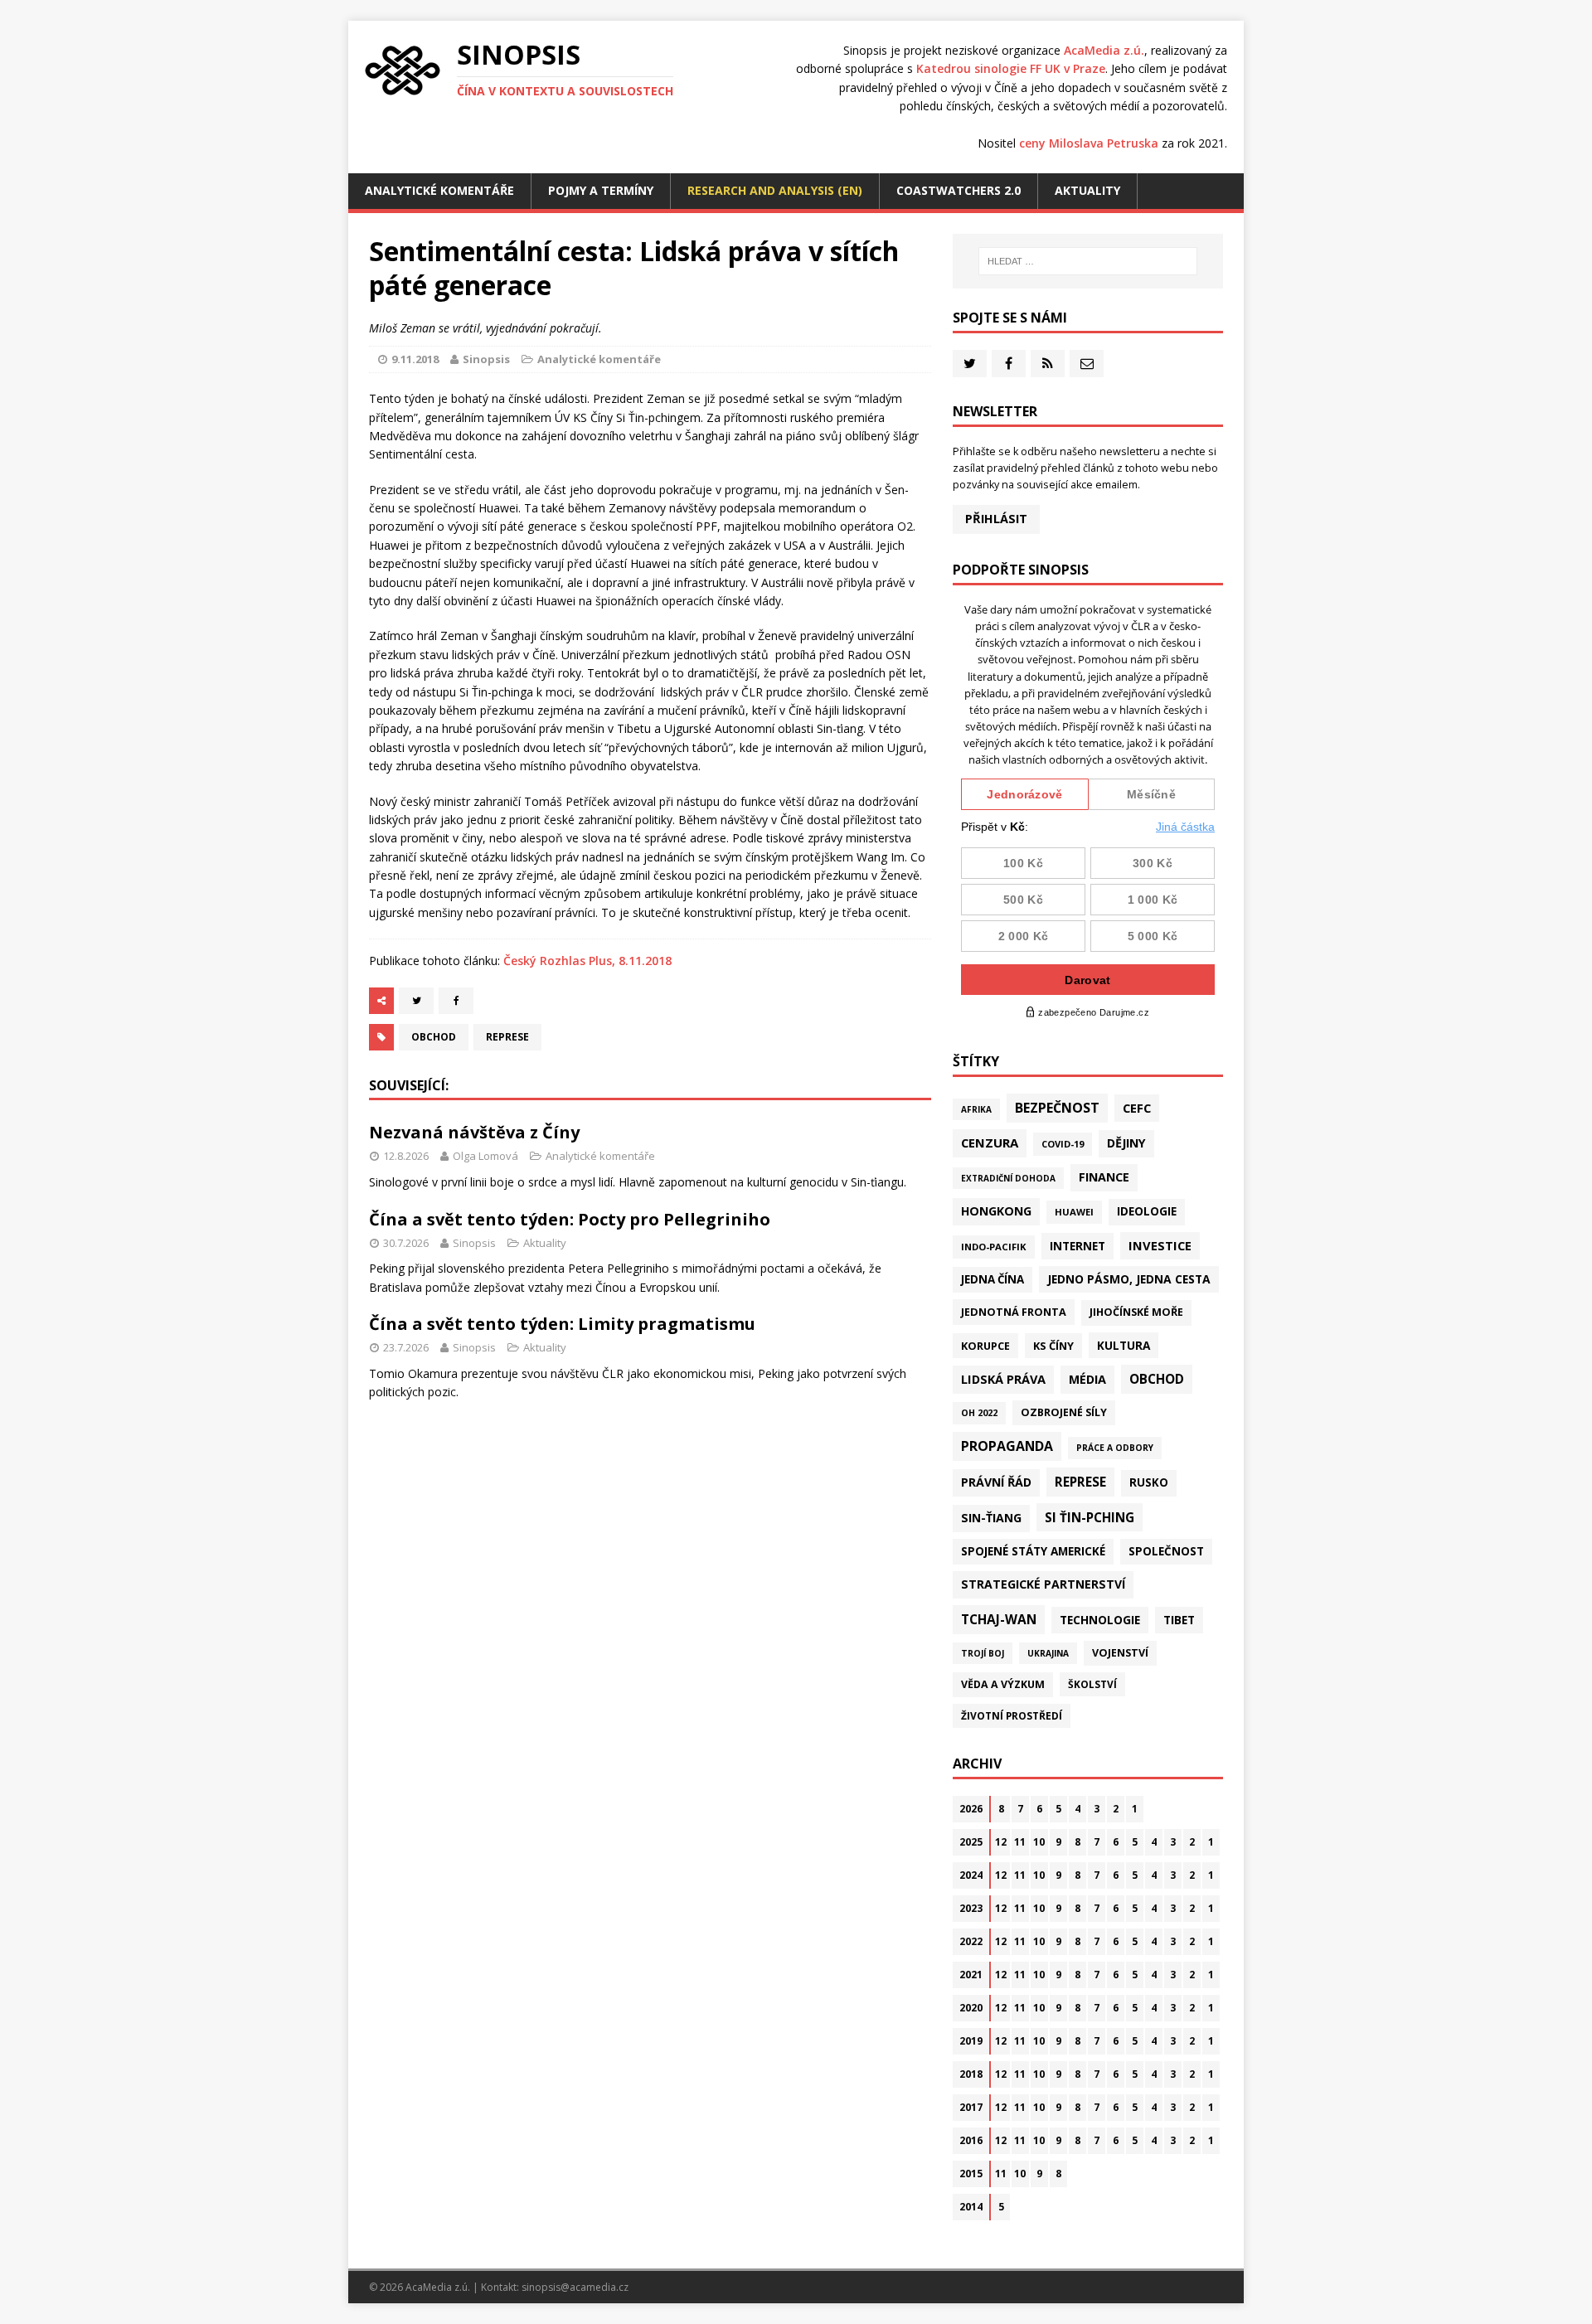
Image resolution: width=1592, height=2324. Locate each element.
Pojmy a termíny (601, 190)
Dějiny (1126, 1143)
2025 (971, 1842)
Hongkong (996, 1211)
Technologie (1100, 1620)
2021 (971, 1975)
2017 (971, 2107)
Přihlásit (996, 519)
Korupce (985, 1346)
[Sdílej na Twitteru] (416, 1001)
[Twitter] (970, 364)
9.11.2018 (415, 359)
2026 (971, 1809)
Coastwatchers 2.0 (959, 190)
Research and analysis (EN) (775, 190)
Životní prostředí (1012, 1716)
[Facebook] (1009, 364)
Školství (1092, 1684)
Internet (1078, 1246)
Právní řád (996, 1482)
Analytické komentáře (439, 190)
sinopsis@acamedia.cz (575, 2287)
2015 (971, 2174)
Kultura (1124, 1345)
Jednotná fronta (1014, 1312)
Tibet (1179, 1620)
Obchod (434, 1037)
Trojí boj (983, 1653)
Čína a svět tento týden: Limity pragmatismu (562, 1324)
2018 (971, 2074)
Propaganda (1007, 1446)
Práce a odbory (1115, 1448)
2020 (971, 2008)
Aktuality (1087, 190)
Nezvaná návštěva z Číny (474, 1132)
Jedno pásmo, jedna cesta (1129, 1279)
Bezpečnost (1057, 1108)
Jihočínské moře (1136, 1312)
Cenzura (990, 1143)
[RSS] (1048, 364)
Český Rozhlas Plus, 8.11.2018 (587, 961)
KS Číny (1053, 1346)
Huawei (1074, 1212)
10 (1039, 1842)
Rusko (1149, 1482)
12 (1001, 1842)
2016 (971, 2140)
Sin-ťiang (991, 1518)
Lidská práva (1003, 1379)
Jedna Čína (993, 1279)
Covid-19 (1063, 1144)
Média (1087, 1379)
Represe (507, 1037)
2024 (971, 1875)
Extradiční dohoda (1008, 1178)
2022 (971, 1941)
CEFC (1137, 1108)
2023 (971, 1908)
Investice (1160, 1245)
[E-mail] (1087, 364)
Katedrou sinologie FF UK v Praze (1011, 68)
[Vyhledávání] (1088, 261)
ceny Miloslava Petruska (1089, 143)
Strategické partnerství (1043, 1584)
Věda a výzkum (1003, 1684)
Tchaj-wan (999, 1619)
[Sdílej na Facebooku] (456, 1001)
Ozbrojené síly (1064, 1412)
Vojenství (1120, 1653)
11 (1020, 1842)
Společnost (1166, 1551)
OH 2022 (979, 1413)
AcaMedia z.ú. (1104, 50)
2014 (971, 2207)
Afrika (976, 1109)
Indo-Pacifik (994, 1247)
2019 (971, 2041)
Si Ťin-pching (1090, 1517)
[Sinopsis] (403, 70)
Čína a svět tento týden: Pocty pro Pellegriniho (570, 1219)
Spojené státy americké (1033, 1551)
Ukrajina (1048, 1653)
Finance (1104, 1177)
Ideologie (1147, 1211)
